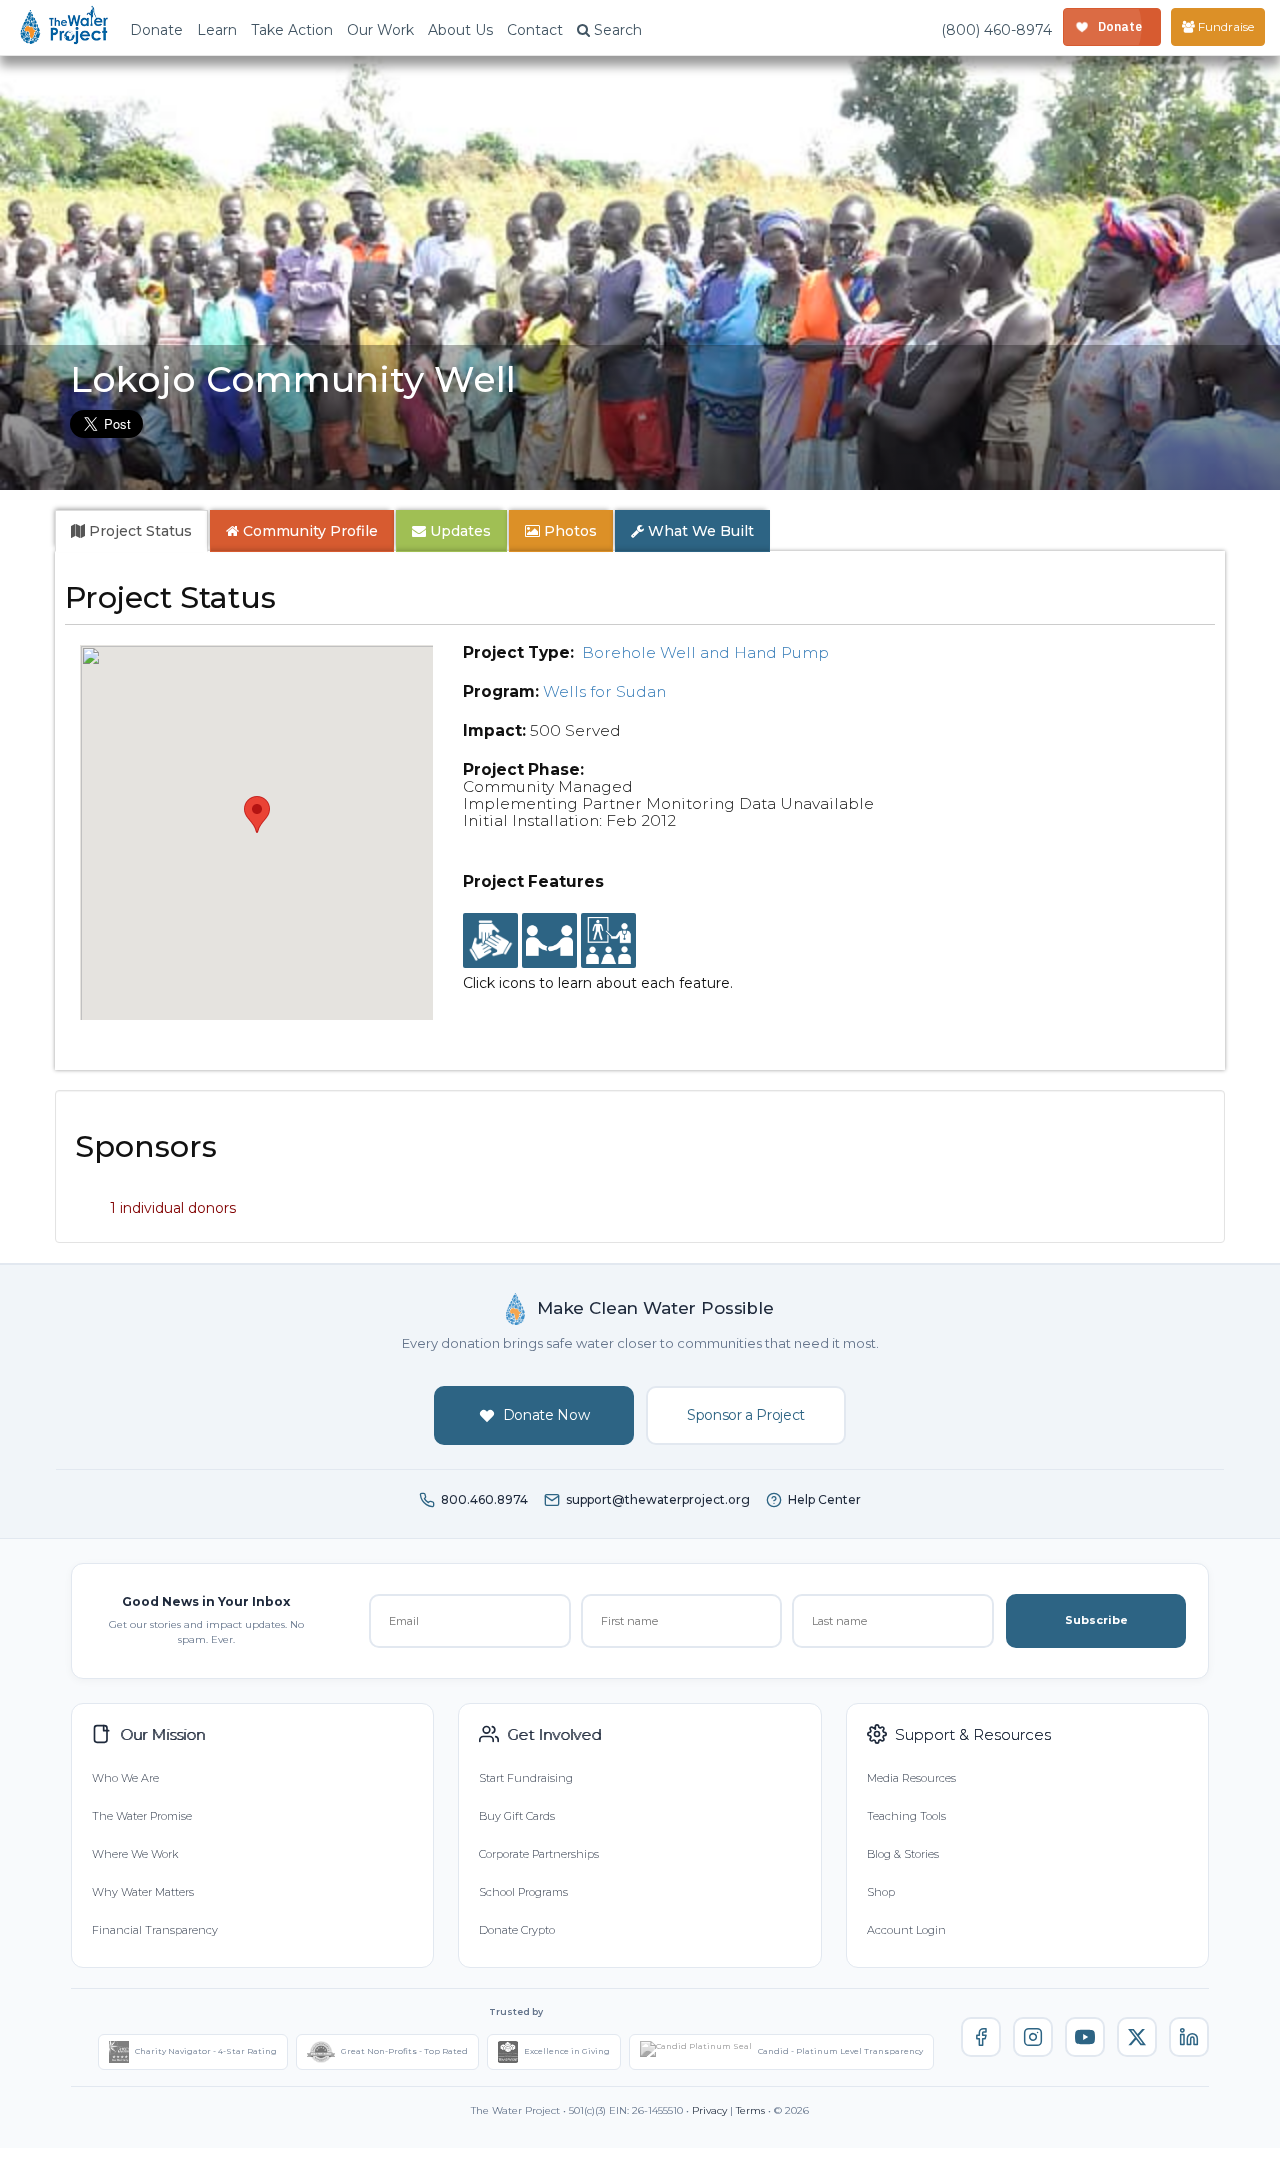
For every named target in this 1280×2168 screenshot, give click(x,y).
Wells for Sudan (604, 691)
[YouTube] (1085, 2037)
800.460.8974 (484, 1499)
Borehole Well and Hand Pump (705, 652)
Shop (881, 1892)
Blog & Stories (903, 1854)
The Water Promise (142, 1816)
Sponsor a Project (746, 1415)
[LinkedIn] (1189, 2037)
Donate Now (546, 1415)
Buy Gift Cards (517, 1816)
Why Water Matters (143, 1892)
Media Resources (911, 1778)
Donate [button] (156, 30)
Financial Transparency (155, 1930)
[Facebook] (981, 2037)
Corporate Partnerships (539, 1854)
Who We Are (125, 1778)
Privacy (709, 2110)
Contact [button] (535, 30)
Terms (750, 2110)
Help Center (824, 1499)
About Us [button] (460, 30)
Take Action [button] (292, 30)
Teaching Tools (906, 1816)
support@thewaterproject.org (658, 1499)
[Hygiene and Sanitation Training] (608, 941)
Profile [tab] (310, 531)
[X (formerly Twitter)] (1137, 2037)
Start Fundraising (526, 1778)
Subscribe (1096, 1620)
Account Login (906, 1930)
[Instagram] (1033, 2037)
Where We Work (135, 1854)
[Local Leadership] (490, 941)
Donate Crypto (517, 1930)
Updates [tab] (458, 531)
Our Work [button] (380, 30)
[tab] (131, 531)
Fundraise (1224, 26)
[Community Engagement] (549, 941)
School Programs (523, 1892)
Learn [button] (217, 30)
